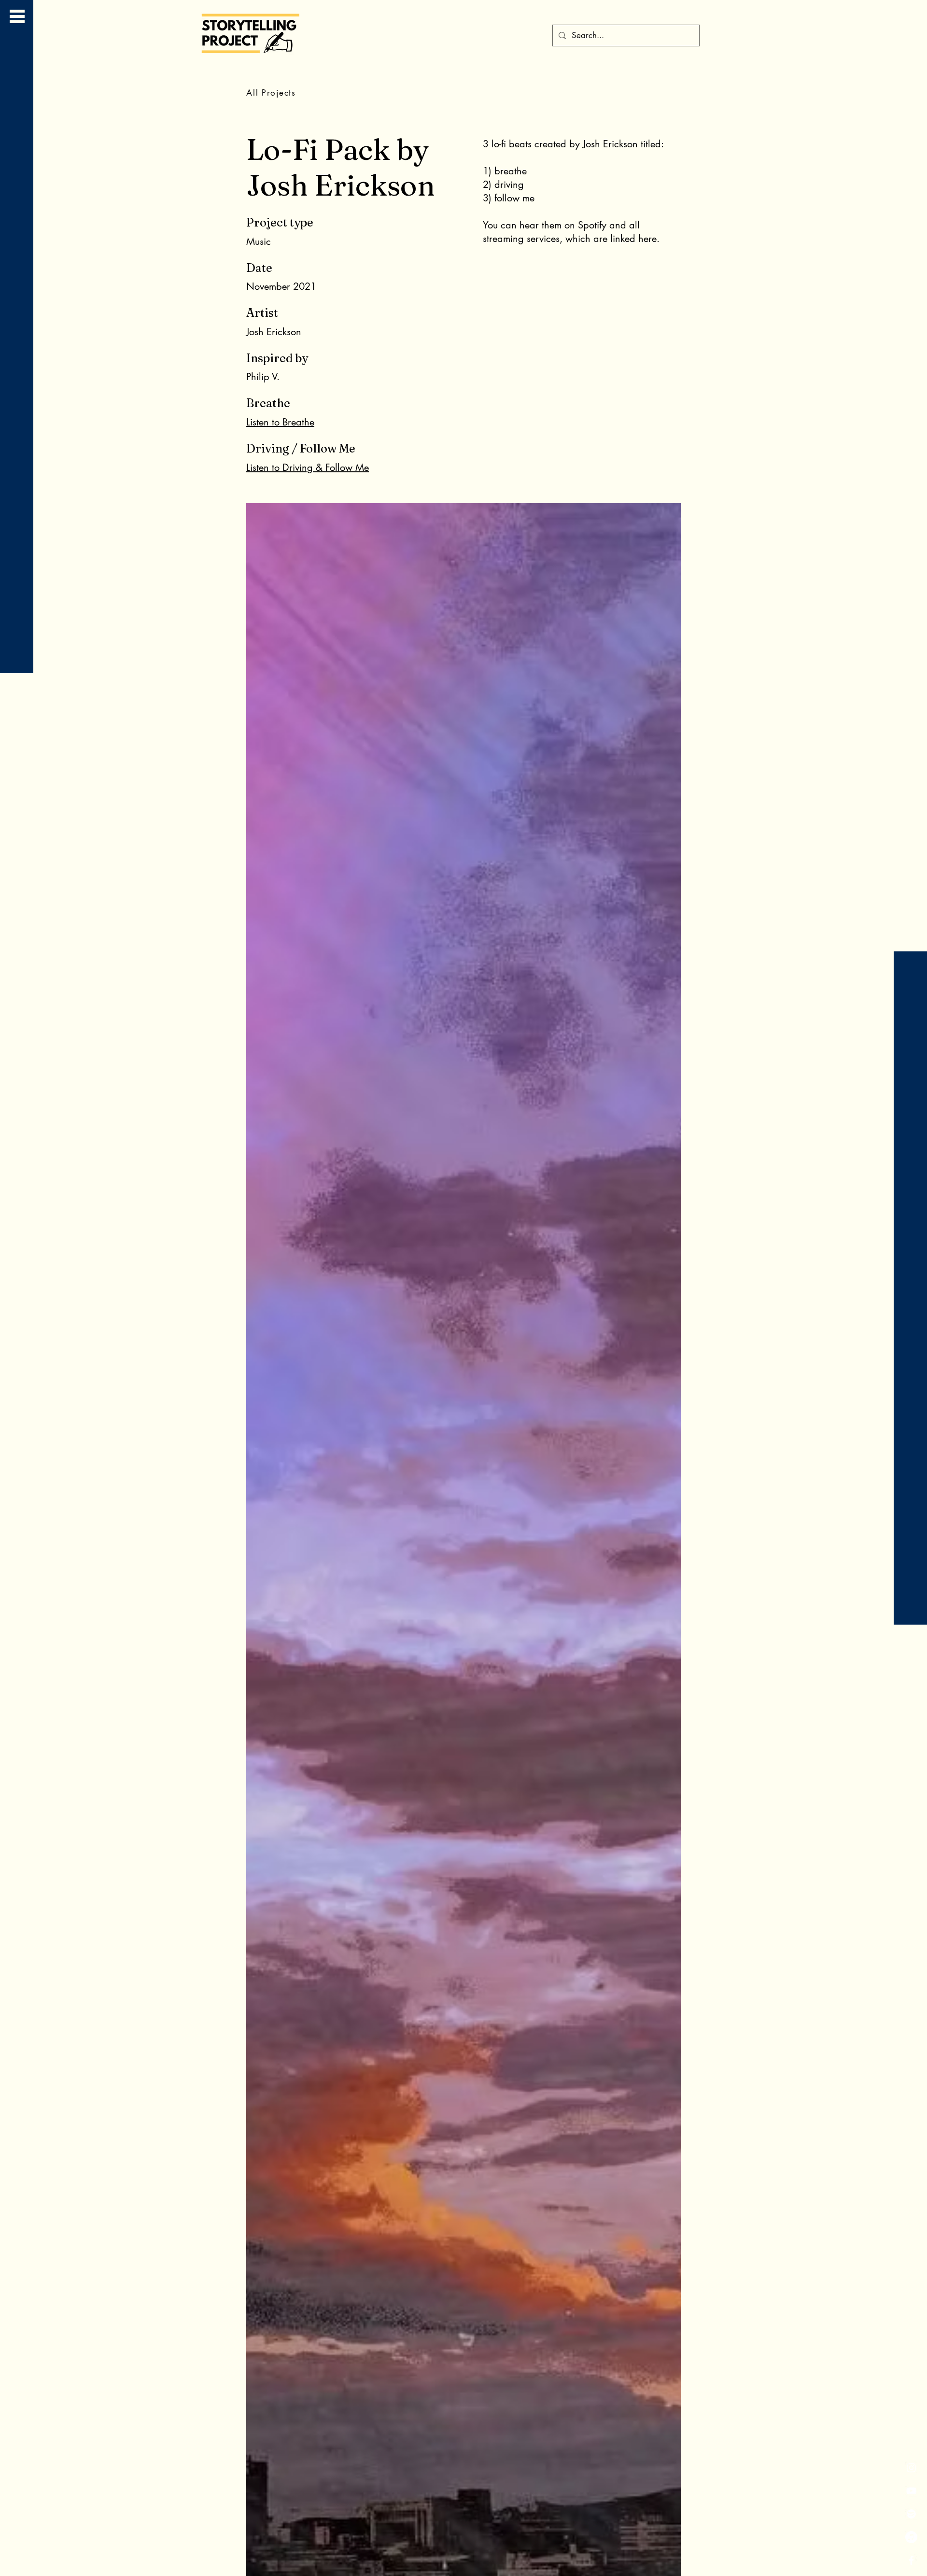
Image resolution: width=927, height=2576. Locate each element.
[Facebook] (911, 2560)
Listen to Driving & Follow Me (308, 467)
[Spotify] (911, 2514)
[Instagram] (911, 2468)
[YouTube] (911, 2491)
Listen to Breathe (280, 422)
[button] (17, 16)
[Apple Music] (911, 2537)
